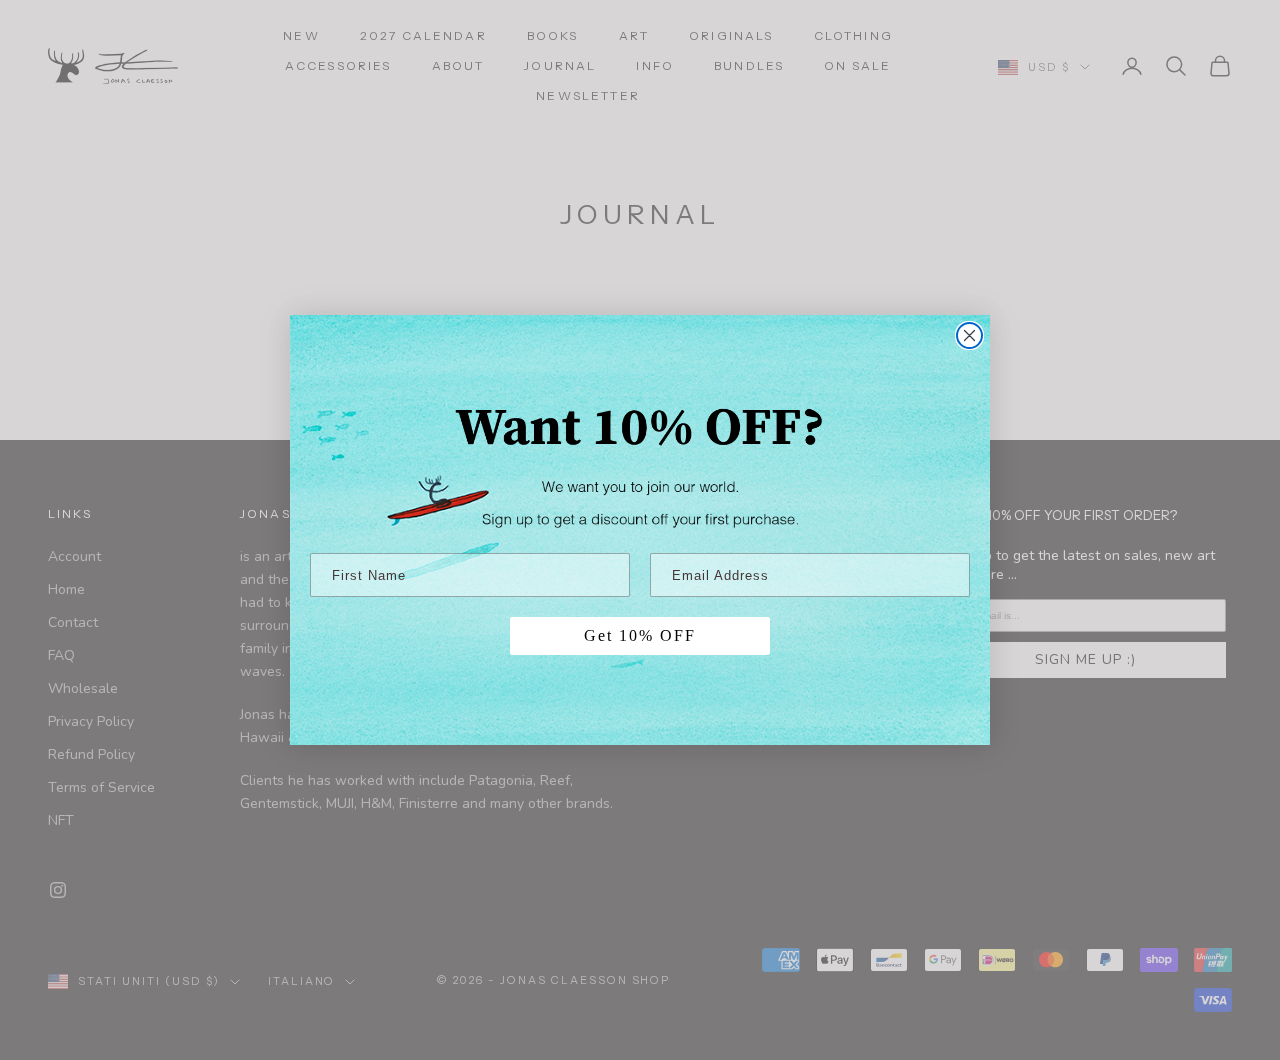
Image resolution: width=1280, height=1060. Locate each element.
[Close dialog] (969, 335)
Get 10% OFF (640, 635)
